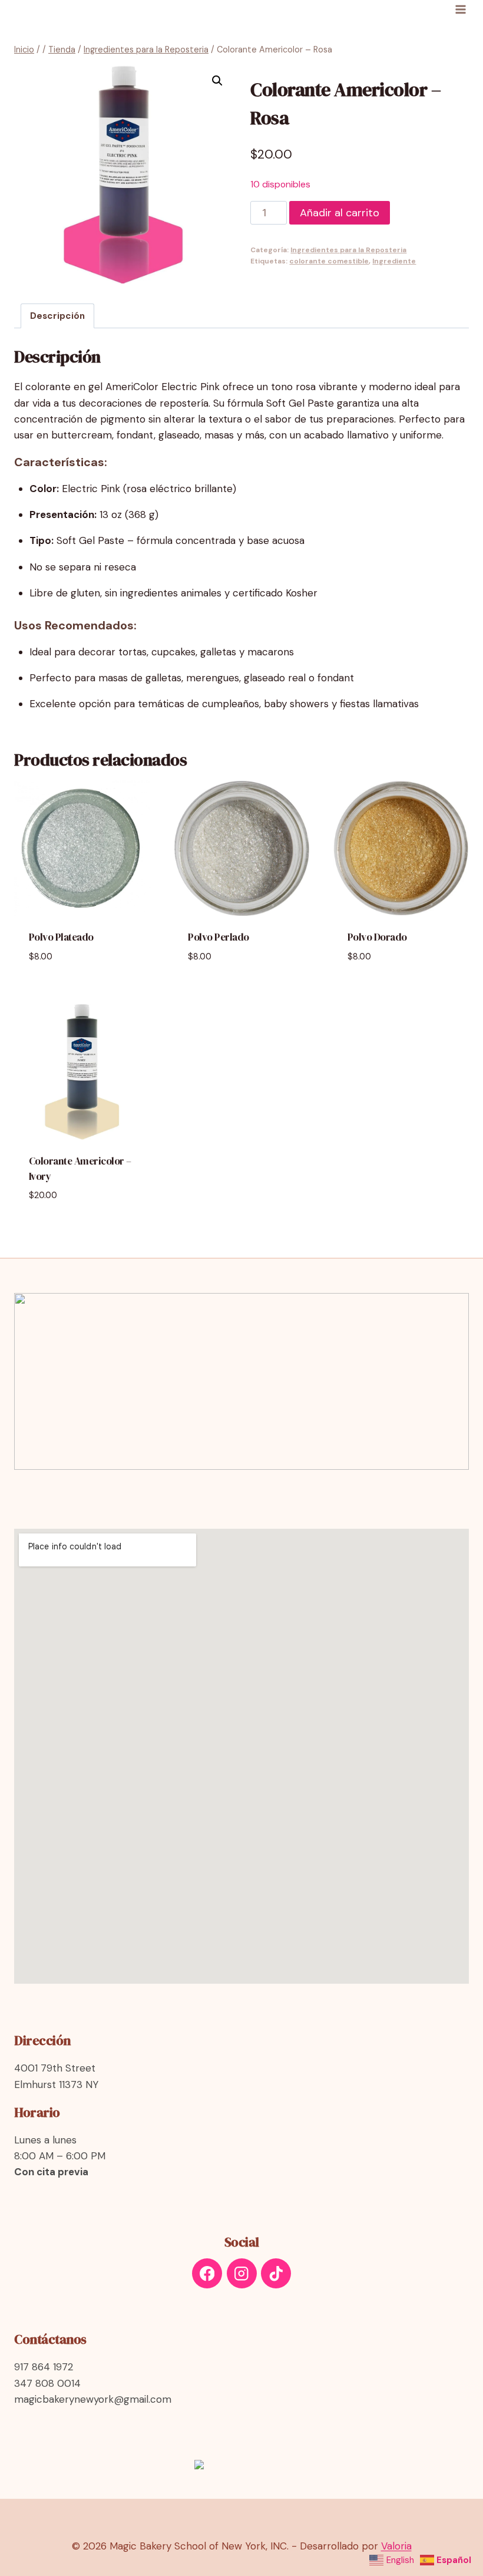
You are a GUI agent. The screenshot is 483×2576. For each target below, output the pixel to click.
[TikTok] (276, 2273)
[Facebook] (207, 2273)
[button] (217, 81)
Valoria (396, 2546)
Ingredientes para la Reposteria (348, 250)
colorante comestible (329, 261)
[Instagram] (242, 2273)
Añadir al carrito (340, 213)
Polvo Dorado (377, 937)
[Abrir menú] (460, 9)
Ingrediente (394, 261)
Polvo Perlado (219, 937)
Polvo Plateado (61, 937)
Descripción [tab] (57, 316)
